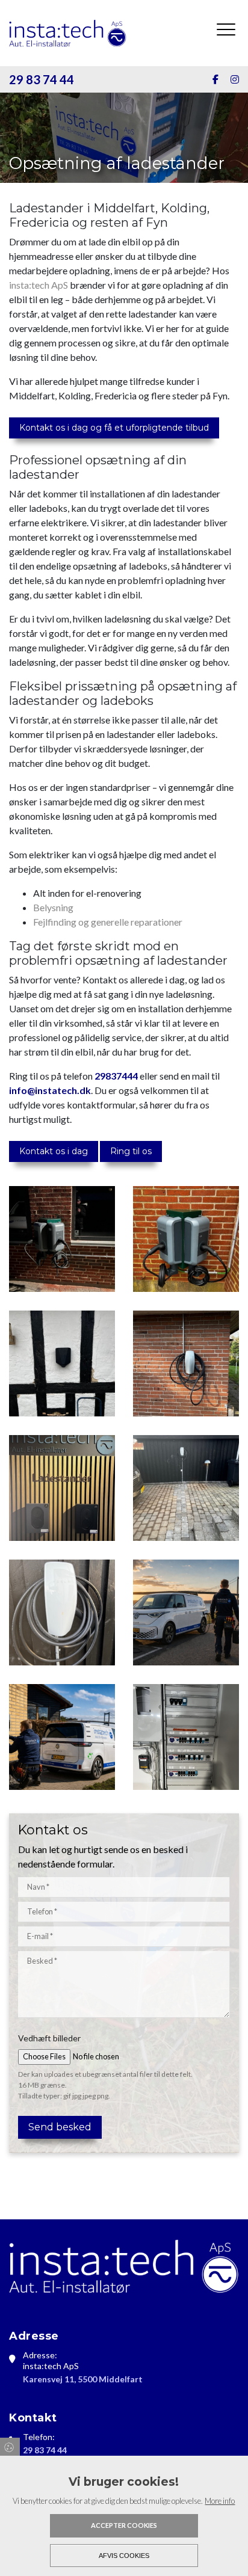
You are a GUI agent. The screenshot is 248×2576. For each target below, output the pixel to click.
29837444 (116, 1076)
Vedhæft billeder (49, 2038)
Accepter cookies (124, 2525)
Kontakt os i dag (54, 1151)
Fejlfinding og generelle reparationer (108, 922)
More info (220, 2501)
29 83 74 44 (42, 79)
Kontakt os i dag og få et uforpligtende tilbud (114, 428)
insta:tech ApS (39, 285)
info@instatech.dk (50, 1090)
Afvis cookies (124, 2556)
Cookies (10, 2447)
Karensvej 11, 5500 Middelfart (83, 2379)
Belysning (53, 907)
